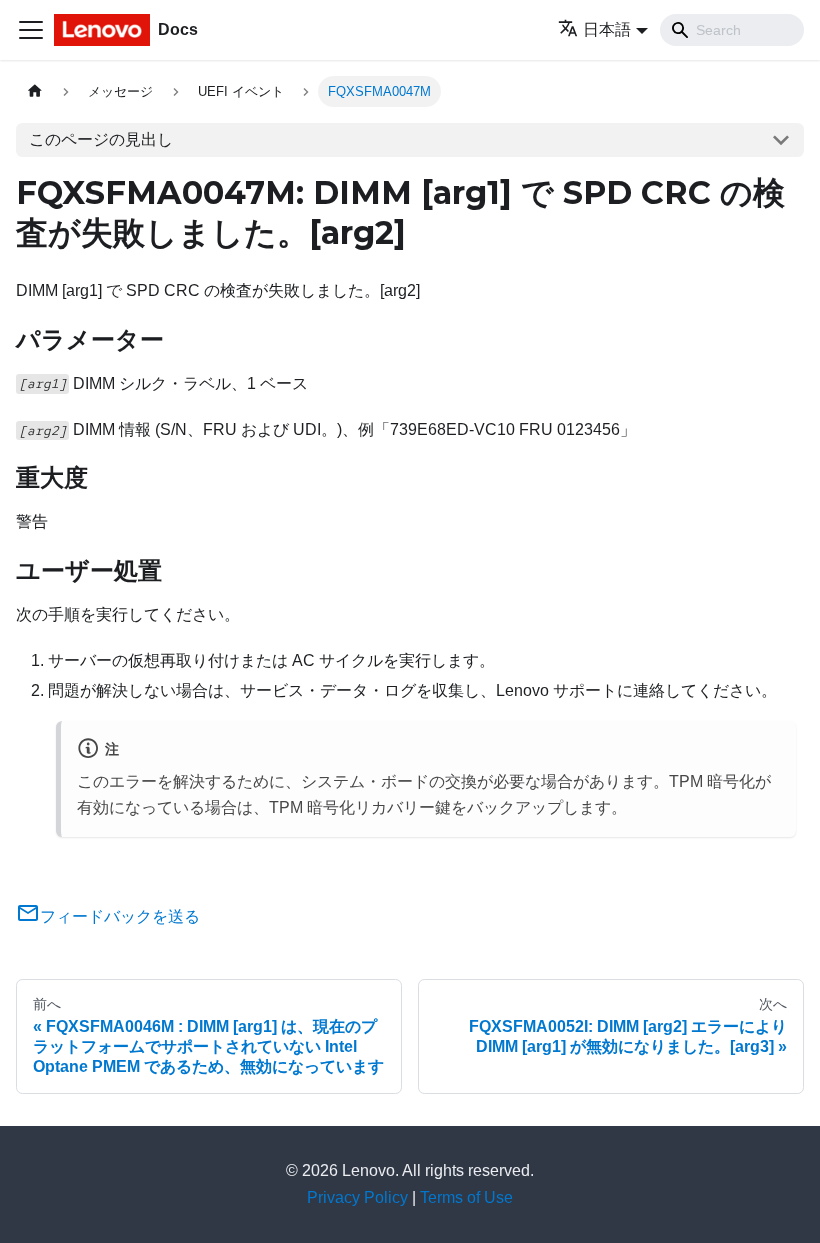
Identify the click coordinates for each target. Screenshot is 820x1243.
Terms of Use (466, 1197)
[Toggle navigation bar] (31, 30)
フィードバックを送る (120, 916)
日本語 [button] (607, 29)
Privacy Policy (357, 1197)
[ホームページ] (35, 91)
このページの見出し (101, 139)
